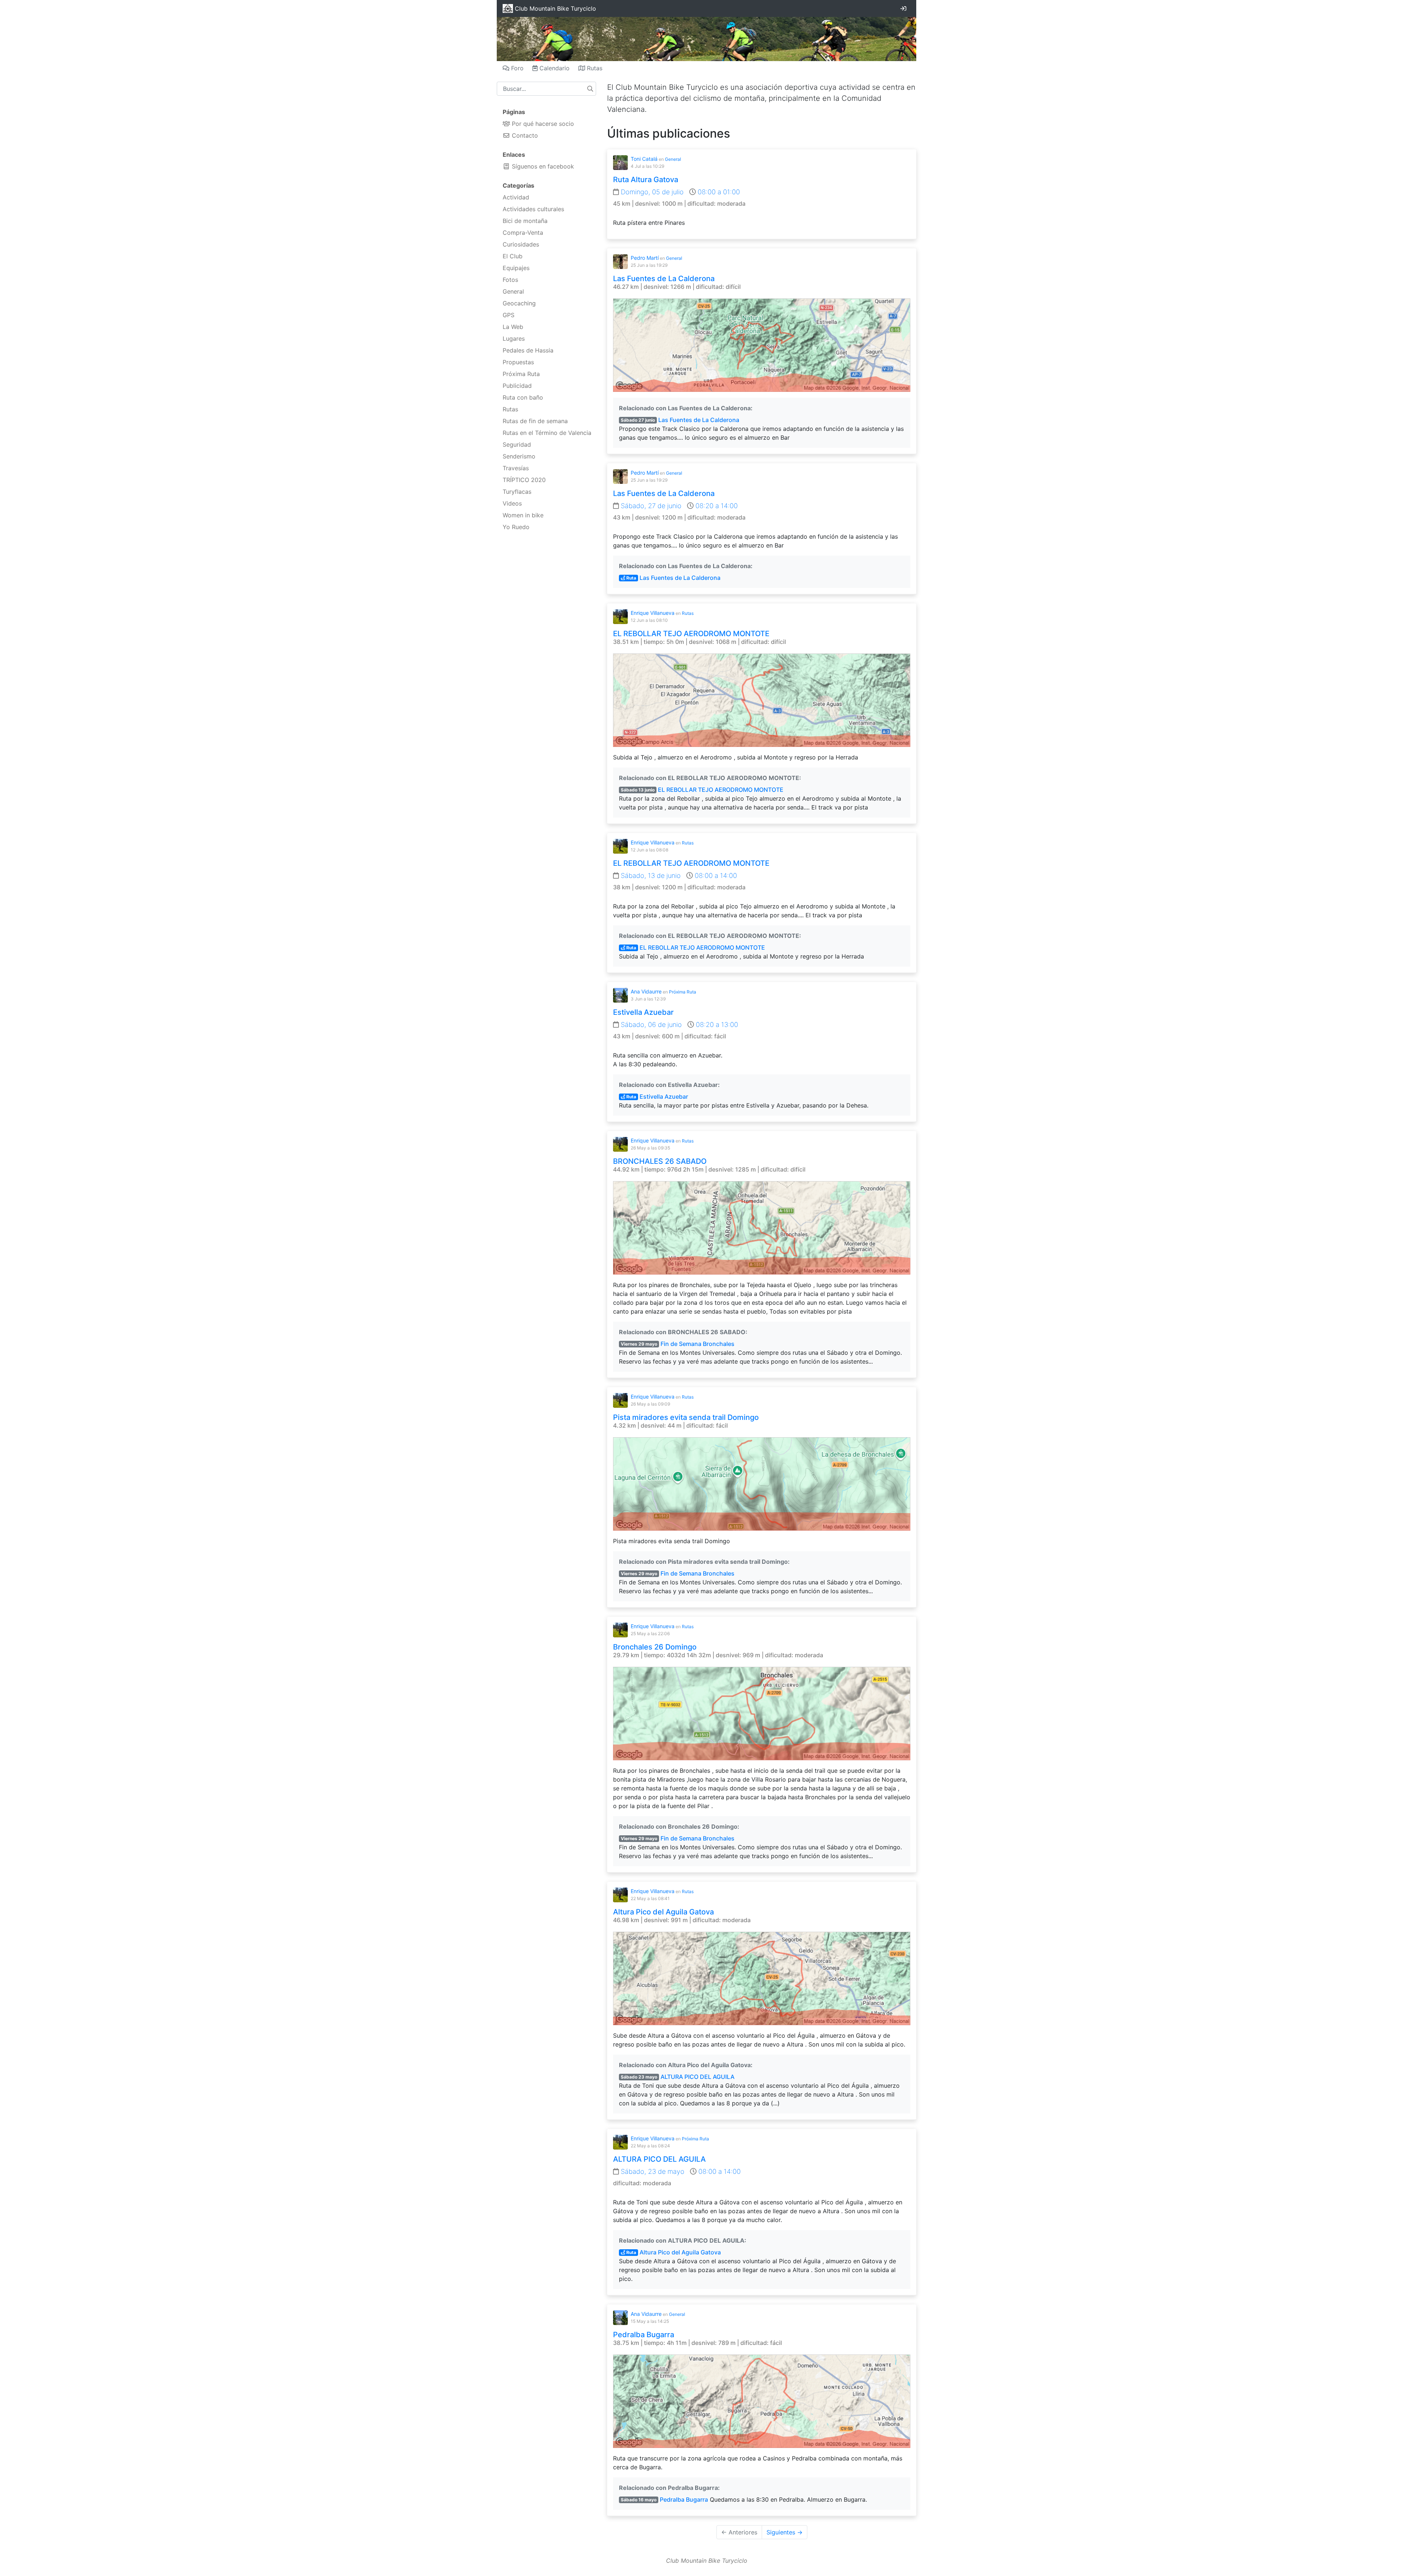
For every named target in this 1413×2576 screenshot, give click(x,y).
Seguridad (517, 444)
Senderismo (519, 456)
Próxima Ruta (521, 374)
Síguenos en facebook (542, 166)
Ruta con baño (523, 397)
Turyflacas (517, 492)
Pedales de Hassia (528, 350)
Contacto (524, 135)
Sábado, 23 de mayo (653, 2171)
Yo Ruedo (516, 527)
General (513, 291)
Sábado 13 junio (638, 790)
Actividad (516, 197)
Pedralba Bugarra (644, 2335)
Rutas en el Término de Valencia (547, 433)
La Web (513, 327)
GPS (509, 315)
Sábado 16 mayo (639, 2500)
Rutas (594, 68)
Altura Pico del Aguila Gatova (663, 1912)
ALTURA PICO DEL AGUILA (697, 2077)
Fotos (510, 280)
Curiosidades (521, 244)
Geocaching (519, 303)
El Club (513, 256)
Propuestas (518, 362)
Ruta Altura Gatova (646, 180)
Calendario (554, 68)
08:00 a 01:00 (718, 192)
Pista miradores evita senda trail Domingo (686, 1417)
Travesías (516, 468)
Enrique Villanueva (653, 613)
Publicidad (517, 386)
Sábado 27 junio (638, 420)
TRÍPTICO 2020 (524, 480)
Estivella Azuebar (643, 1012)
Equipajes (516, 268)
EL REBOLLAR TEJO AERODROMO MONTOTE (691, 634)
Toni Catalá (644, 159)
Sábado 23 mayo (639, 2077)
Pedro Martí (645, 258)
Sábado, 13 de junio (651, 876)
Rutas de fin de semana (535, 421)
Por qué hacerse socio (542, 124)
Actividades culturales (533, 209)
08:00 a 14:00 (715, 876)
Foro (516, 68)
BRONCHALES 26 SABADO (660, 1161)
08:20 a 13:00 (716, 1025)
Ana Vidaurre (646, 991)
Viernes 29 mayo (639, 1344)
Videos (512, 503)
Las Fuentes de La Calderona (664, 279)
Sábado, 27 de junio (651, 506)
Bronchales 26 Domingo (655, 1647)
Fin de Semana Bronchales (697, 1344)
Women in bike (523, 515)
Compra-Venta (523, 233)
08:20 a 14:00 (716, 506)
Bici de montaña (525, 221)
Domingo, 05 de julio (652, 192)
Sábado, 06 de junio (651, 1025)
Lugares (514, 339)
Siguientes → (785, 2532)
